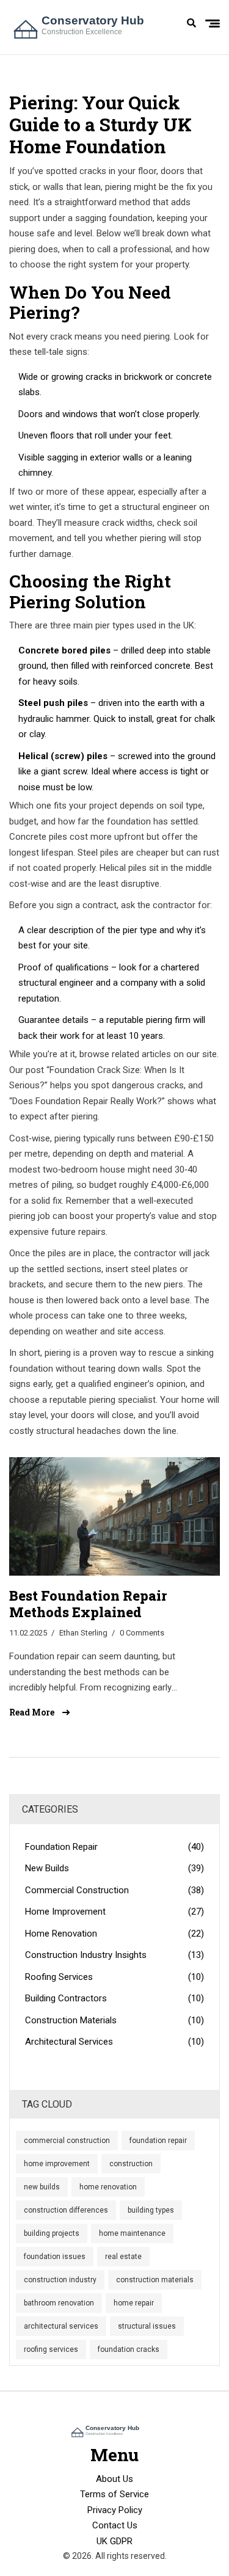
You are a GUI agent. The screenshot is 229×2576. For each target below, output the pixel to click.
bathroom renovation (59, 2303)
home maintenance (132, 2233)
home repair (134, 2303)
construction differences (66, 2210)
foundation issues (55, 2257)
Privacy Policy (115, 2510)
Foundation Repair (114, 1847)
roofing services (51, 2349)
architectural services (61, 2326)
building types (151, 2210)
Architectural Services (114, 2042)
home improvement (57, 2164)
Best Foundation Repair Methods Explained (88, 1604)
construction (131, 2164)
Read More (33, 1712)
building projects (52, 2233)
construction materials (155, 2280)
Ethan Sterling (83, 1633)
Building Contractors (114, 1998)
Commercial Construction (114, 1890)
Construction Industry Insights (114, 1955)
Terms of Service (114, 2494)
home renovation (108, 2187)
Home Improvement (114, 1912)
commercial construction (67, 2141)
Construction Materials (114, 2020)
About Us (114, 2479)
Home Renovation (114, 1934)
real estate (123, 2257)
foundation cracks (129, 2349)
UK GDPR (114, 2541)
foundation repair (158, 2141)
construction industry (60, 2280)
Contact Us (115, 2525)
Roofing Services (114, 1977)
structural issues (147, 2326)
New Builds (114, 1868)
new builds (42, 2187)
